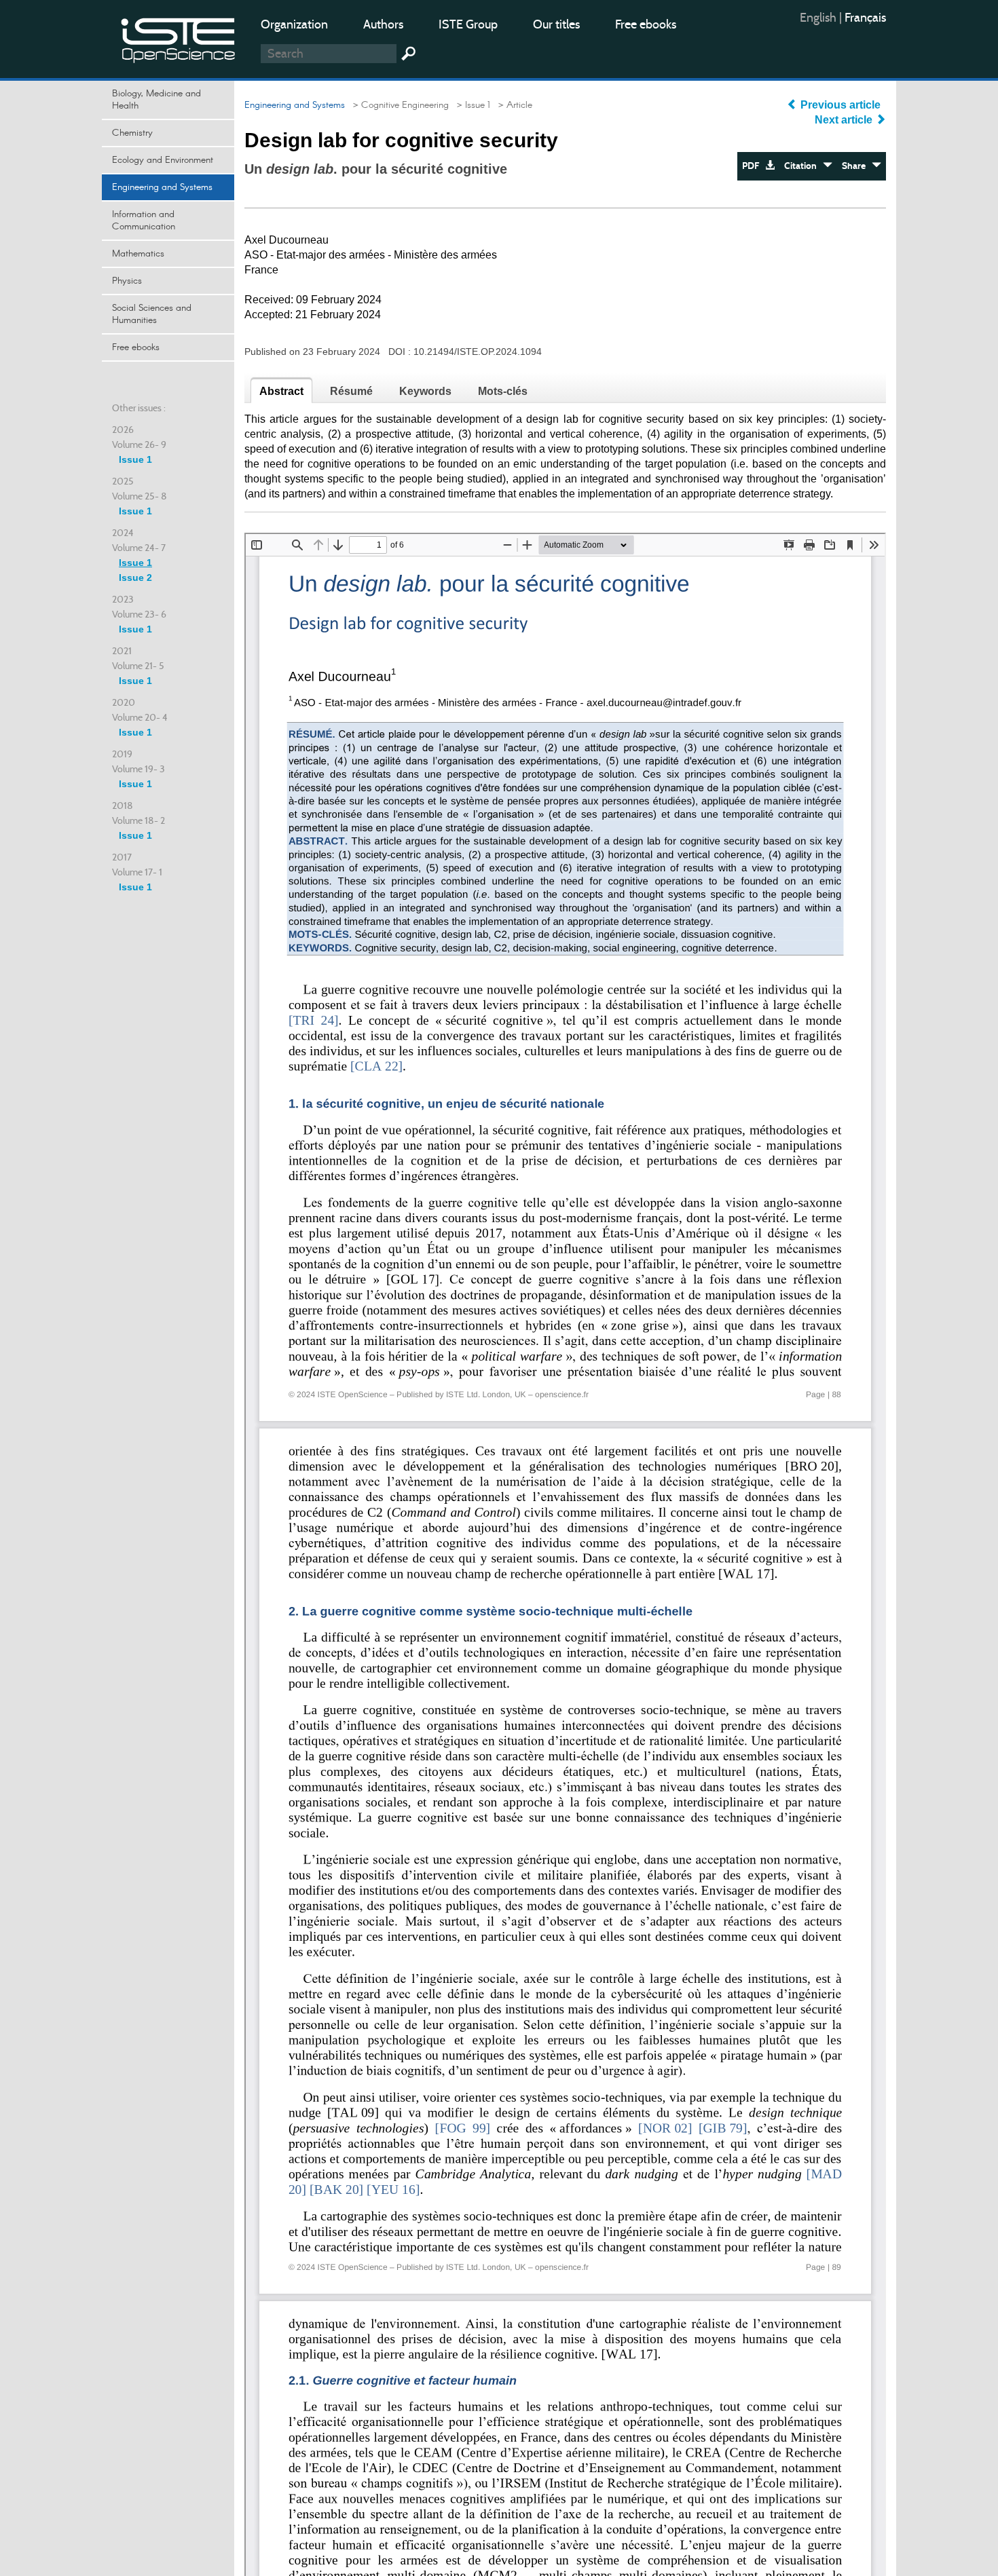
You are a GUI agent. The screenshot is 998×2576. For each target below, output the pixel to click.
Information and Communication (144, 221)
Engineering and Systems (162, 187)
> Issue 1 (471, 105)
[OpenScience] (179, 38)
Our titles (556, 24)
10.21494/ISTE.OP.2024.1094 (478, 352)
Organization (294, 24)
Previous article (840, 105)
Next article (845, 120)
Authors (383, 24)
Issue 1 (135, 459)
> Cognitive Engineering (398, 105)
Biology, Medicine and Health (156, 100)
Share (857, 166)
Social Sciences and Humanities (152, 314)
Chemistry (132, 133)
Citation (803, 166)
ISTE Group (468, 24)
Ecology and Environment (163, 160)
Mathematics (138, 254)
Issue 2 (135, 577)
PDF (754, 166)
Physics (127, 281)
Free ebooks (646, 24)
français (865, 18)
